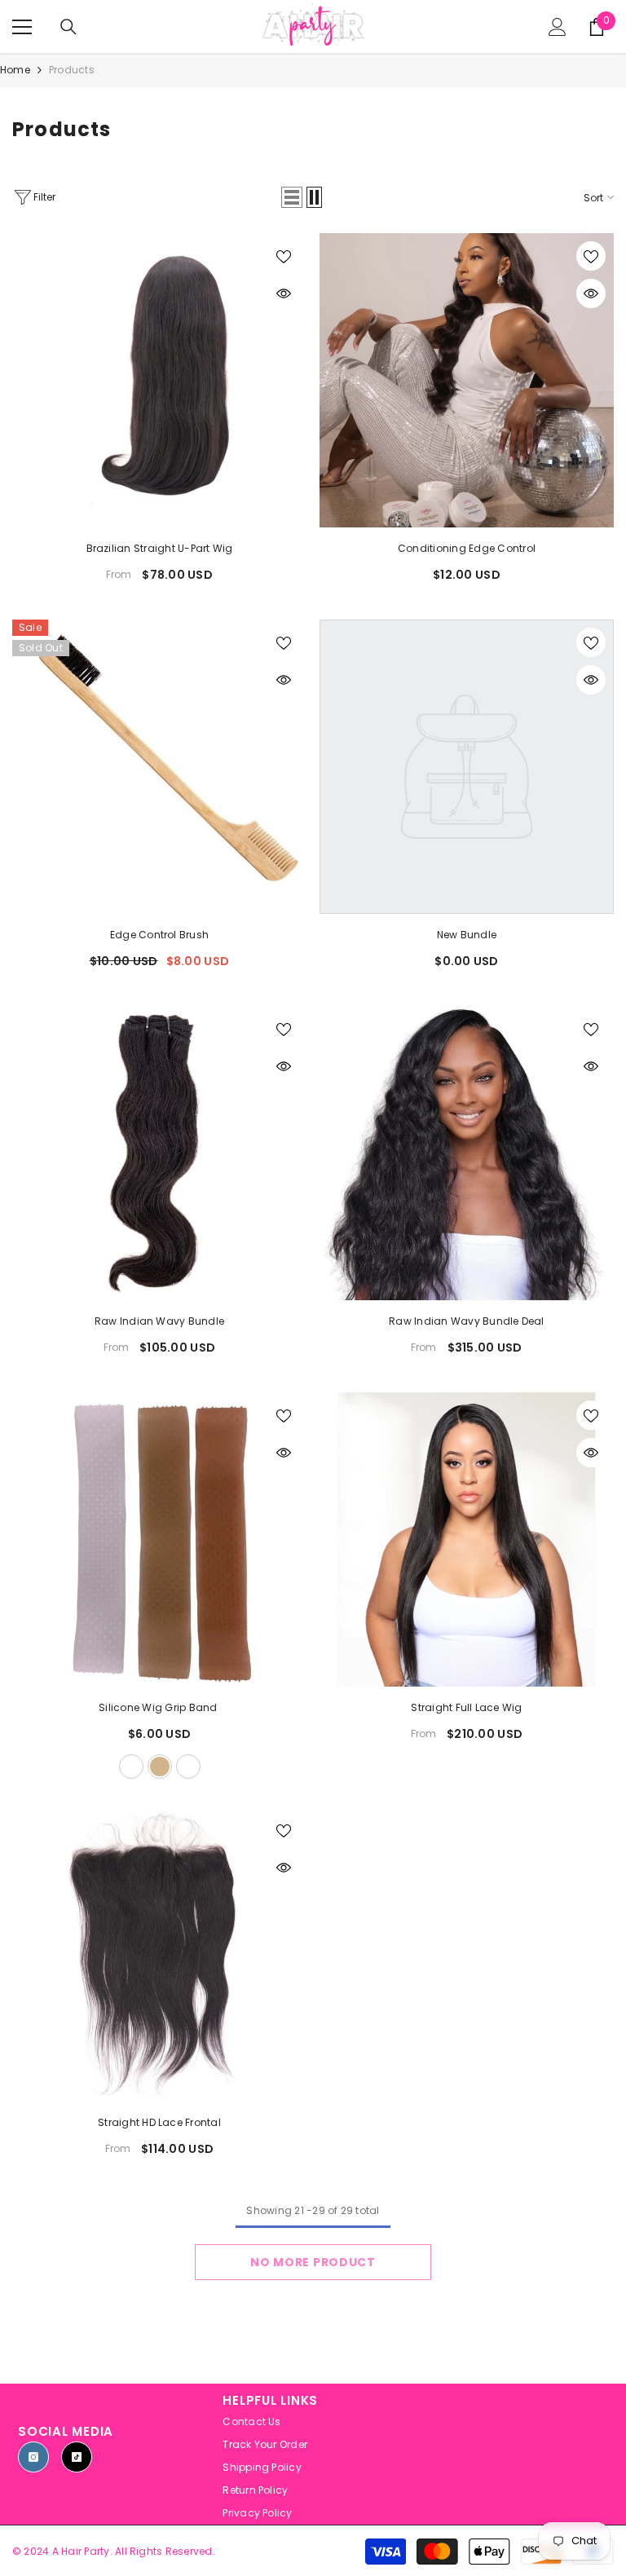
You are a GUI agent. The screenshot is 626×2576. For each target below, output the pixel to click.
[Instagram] (33, 2457)
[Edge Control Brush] (159, 767)
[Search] (68, 27)
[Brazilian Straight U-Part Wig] (159, 380)
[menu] (22, 27)
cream (188, 1767)
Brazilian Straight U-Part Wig (160, 548)
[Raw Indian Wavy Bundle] (159, 1153)
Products (72, 70)
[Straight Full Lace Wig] (467, 1539)
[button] (292, 197)
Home (15, 70)
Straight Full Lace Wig (466, 1707)
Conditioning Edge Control (467, 548)
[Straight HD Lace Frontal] (159, 1954)
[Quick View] (284, 293)
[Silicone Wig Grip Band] (159, 1539)
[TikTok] (77, 2457)
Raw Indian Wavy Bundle (159, 1321)
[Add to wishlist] (284, 256)
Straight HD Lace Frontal (159, 2122)
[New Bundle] (467, 767)
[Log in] (558, 27)
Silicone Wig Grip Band (159, 1707)
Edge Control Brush (159, 935)
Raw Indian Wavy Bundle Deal (466, 1321)
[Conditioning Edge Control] (467, 380)
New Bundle (467, 935)
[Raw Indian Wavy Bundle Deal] (467, 1153)
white (131, 1767)
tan (160, 1767)
